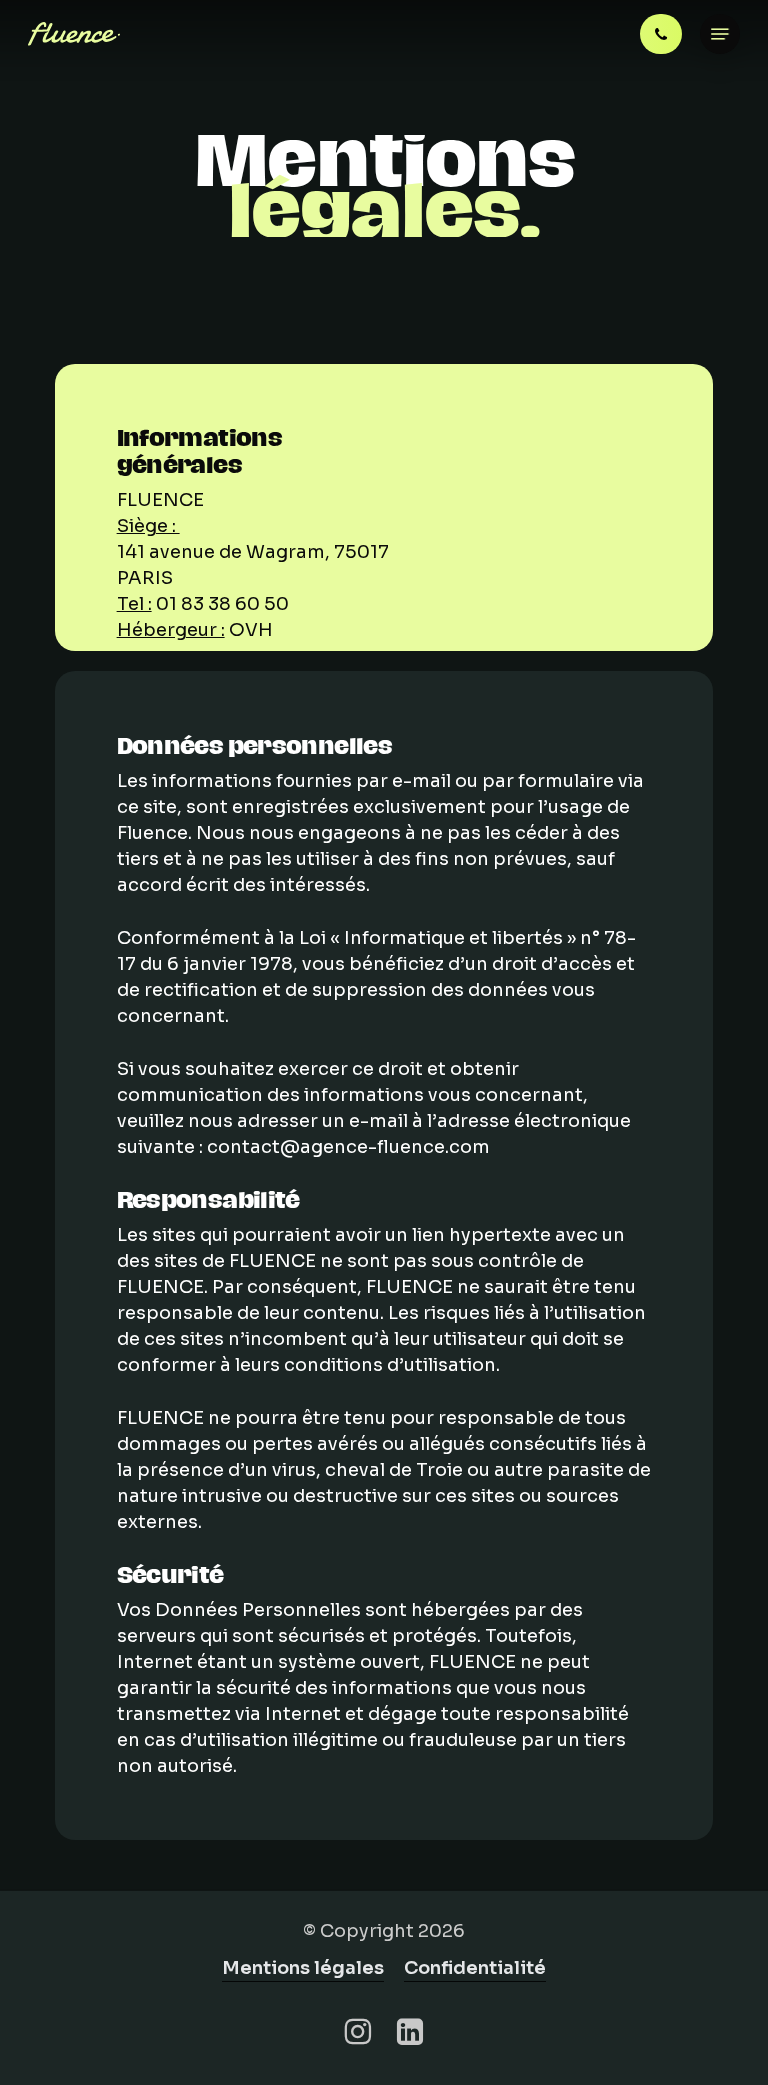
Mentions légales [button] (303, 1968)
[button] (720, 34)
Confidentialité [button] (475, 1968)
